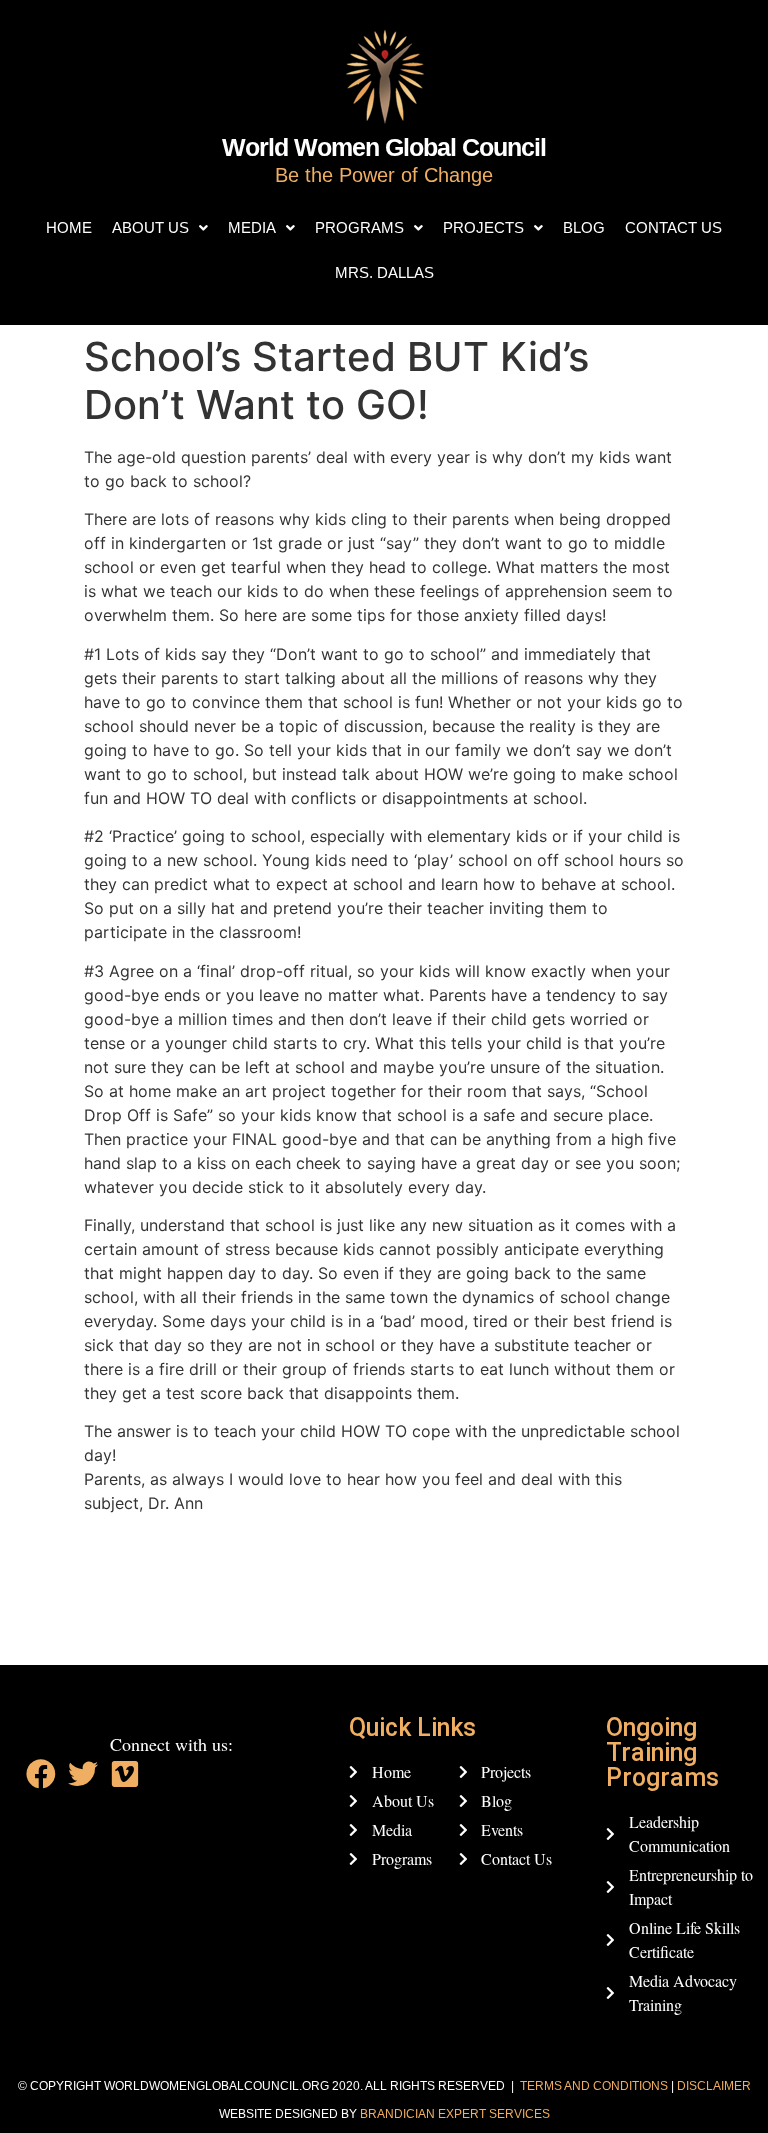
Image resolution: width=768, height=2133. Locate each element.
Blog (584, 227)
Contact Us (673, 227)
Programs (359, 227)
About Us (150, 227)
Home (69, 227)
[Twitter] (83, 1774)
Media (252, 227)
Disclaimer (714, 2086)
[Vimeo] (125, 1774)
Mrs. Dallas (384, 272)
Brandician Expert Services (455, 2114)
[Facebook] (41, 1774)
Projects (483, 227)
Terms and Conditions (594, 2086)
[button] (160, 227)
